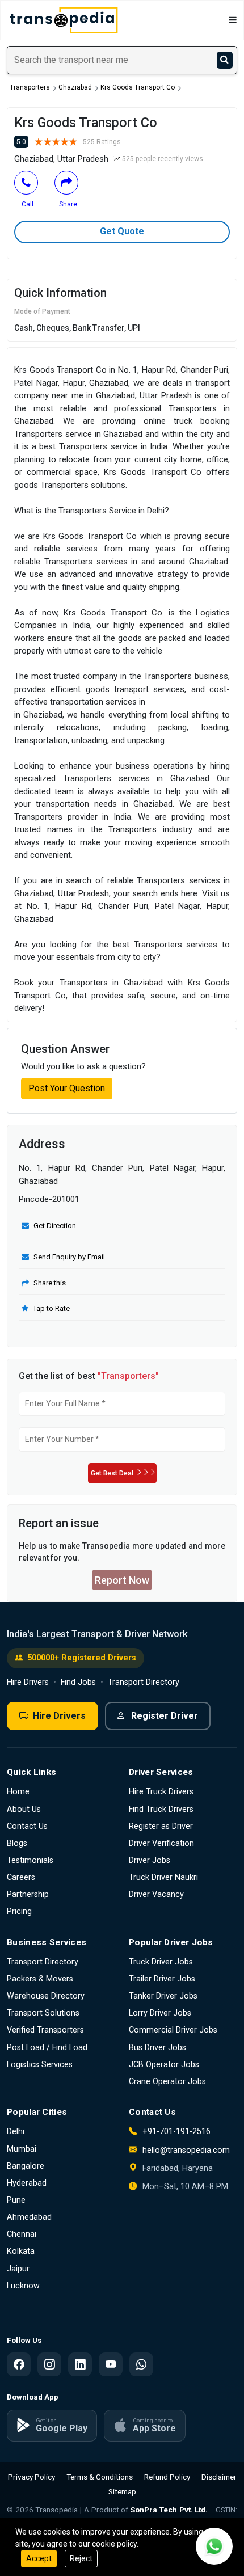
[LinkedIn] (80, 2364)
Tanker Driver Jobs (163, 1996)
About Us (24, 1809)
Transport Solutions (43, 2013)
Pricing (19, 1911)
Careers (21, 1877)
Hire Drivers (28, 1682)
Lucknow (23, 2286)
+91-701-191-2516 (175, 2132)
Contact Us (27, 1826)
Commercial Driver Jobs (173, 2030)
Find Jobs (78, 1682)
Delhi (16, 2132)
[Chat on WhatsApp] (214, 2546)
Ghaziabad (75, 87)
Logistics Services (40, 2065)
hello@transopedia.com (186, 2150)
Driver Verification (161, 1843)
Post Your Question (67, 1088)
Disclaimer (219, 2477)
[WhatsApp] (141, 2364)
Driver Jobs (150, 1860)
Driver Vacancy (156, 1894)
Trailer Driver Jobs (162, 1979)
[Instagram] (49, 2364)
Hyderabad (27, 2183)
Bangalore (26, 2166)
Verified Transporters (45, 2030)
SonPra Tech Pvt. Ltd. (169, 2510)
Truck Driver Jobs (161, 1962)
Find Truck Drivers (161, 1809)
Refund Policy (167, 2477)
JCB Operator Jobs (164, 2065)
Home (18, 1792)
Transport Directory (144, 1682)
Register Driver (165, 1716)
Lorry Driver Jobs (160, 2013)
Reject (81, 2558)
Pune (16, 2200)
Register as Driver (161, 1826)
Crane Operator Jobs (167, 2082)
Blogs (17, 1843)
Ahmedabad (29, 2217)
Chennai (22, 2234)
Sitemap (122, 2491)
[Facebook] (19, 2364)
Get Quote (122, 231)
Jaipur (18, 2269)
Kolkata (21, 2251)
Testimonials (30, 1860)
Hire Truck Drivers (161, 1792)
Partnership (28, 1894)
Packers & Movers (40, 1979)
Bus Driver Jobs (157, 2048)
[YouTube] (111, 2364)
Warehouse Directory (46, 1996)
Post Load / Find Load (47, 2048)
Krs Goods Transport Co (138, 87)
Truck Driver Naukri (163, 1877)
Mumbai (22, 2149)
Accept (39, 2558)
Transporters (30, 87)
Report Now (122, 1580)
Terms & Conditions (100, 2477)
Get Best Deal (112, 1473)
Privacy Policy (31, 2477)
